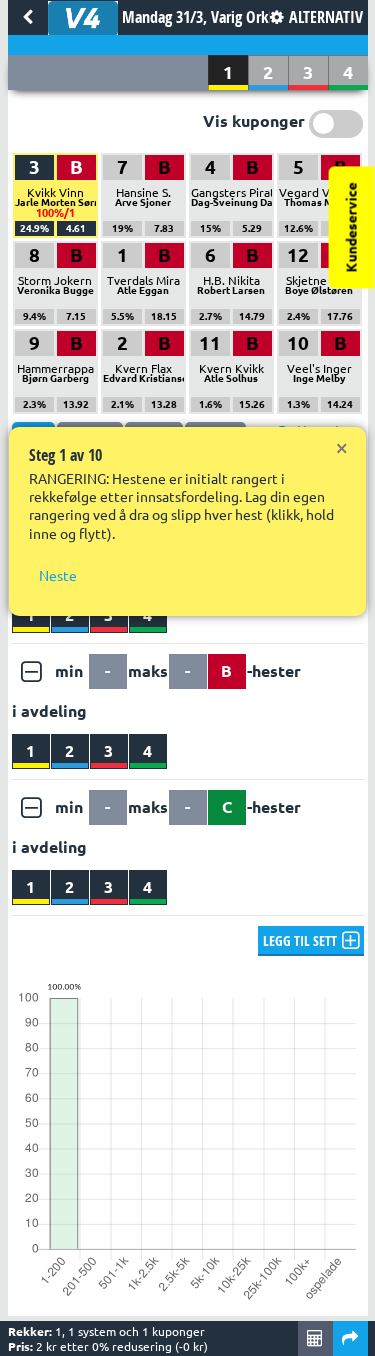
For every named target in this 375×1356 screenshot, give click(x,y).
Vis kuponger (254, 121)
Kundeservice (352, 227)
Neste (58, 576)
